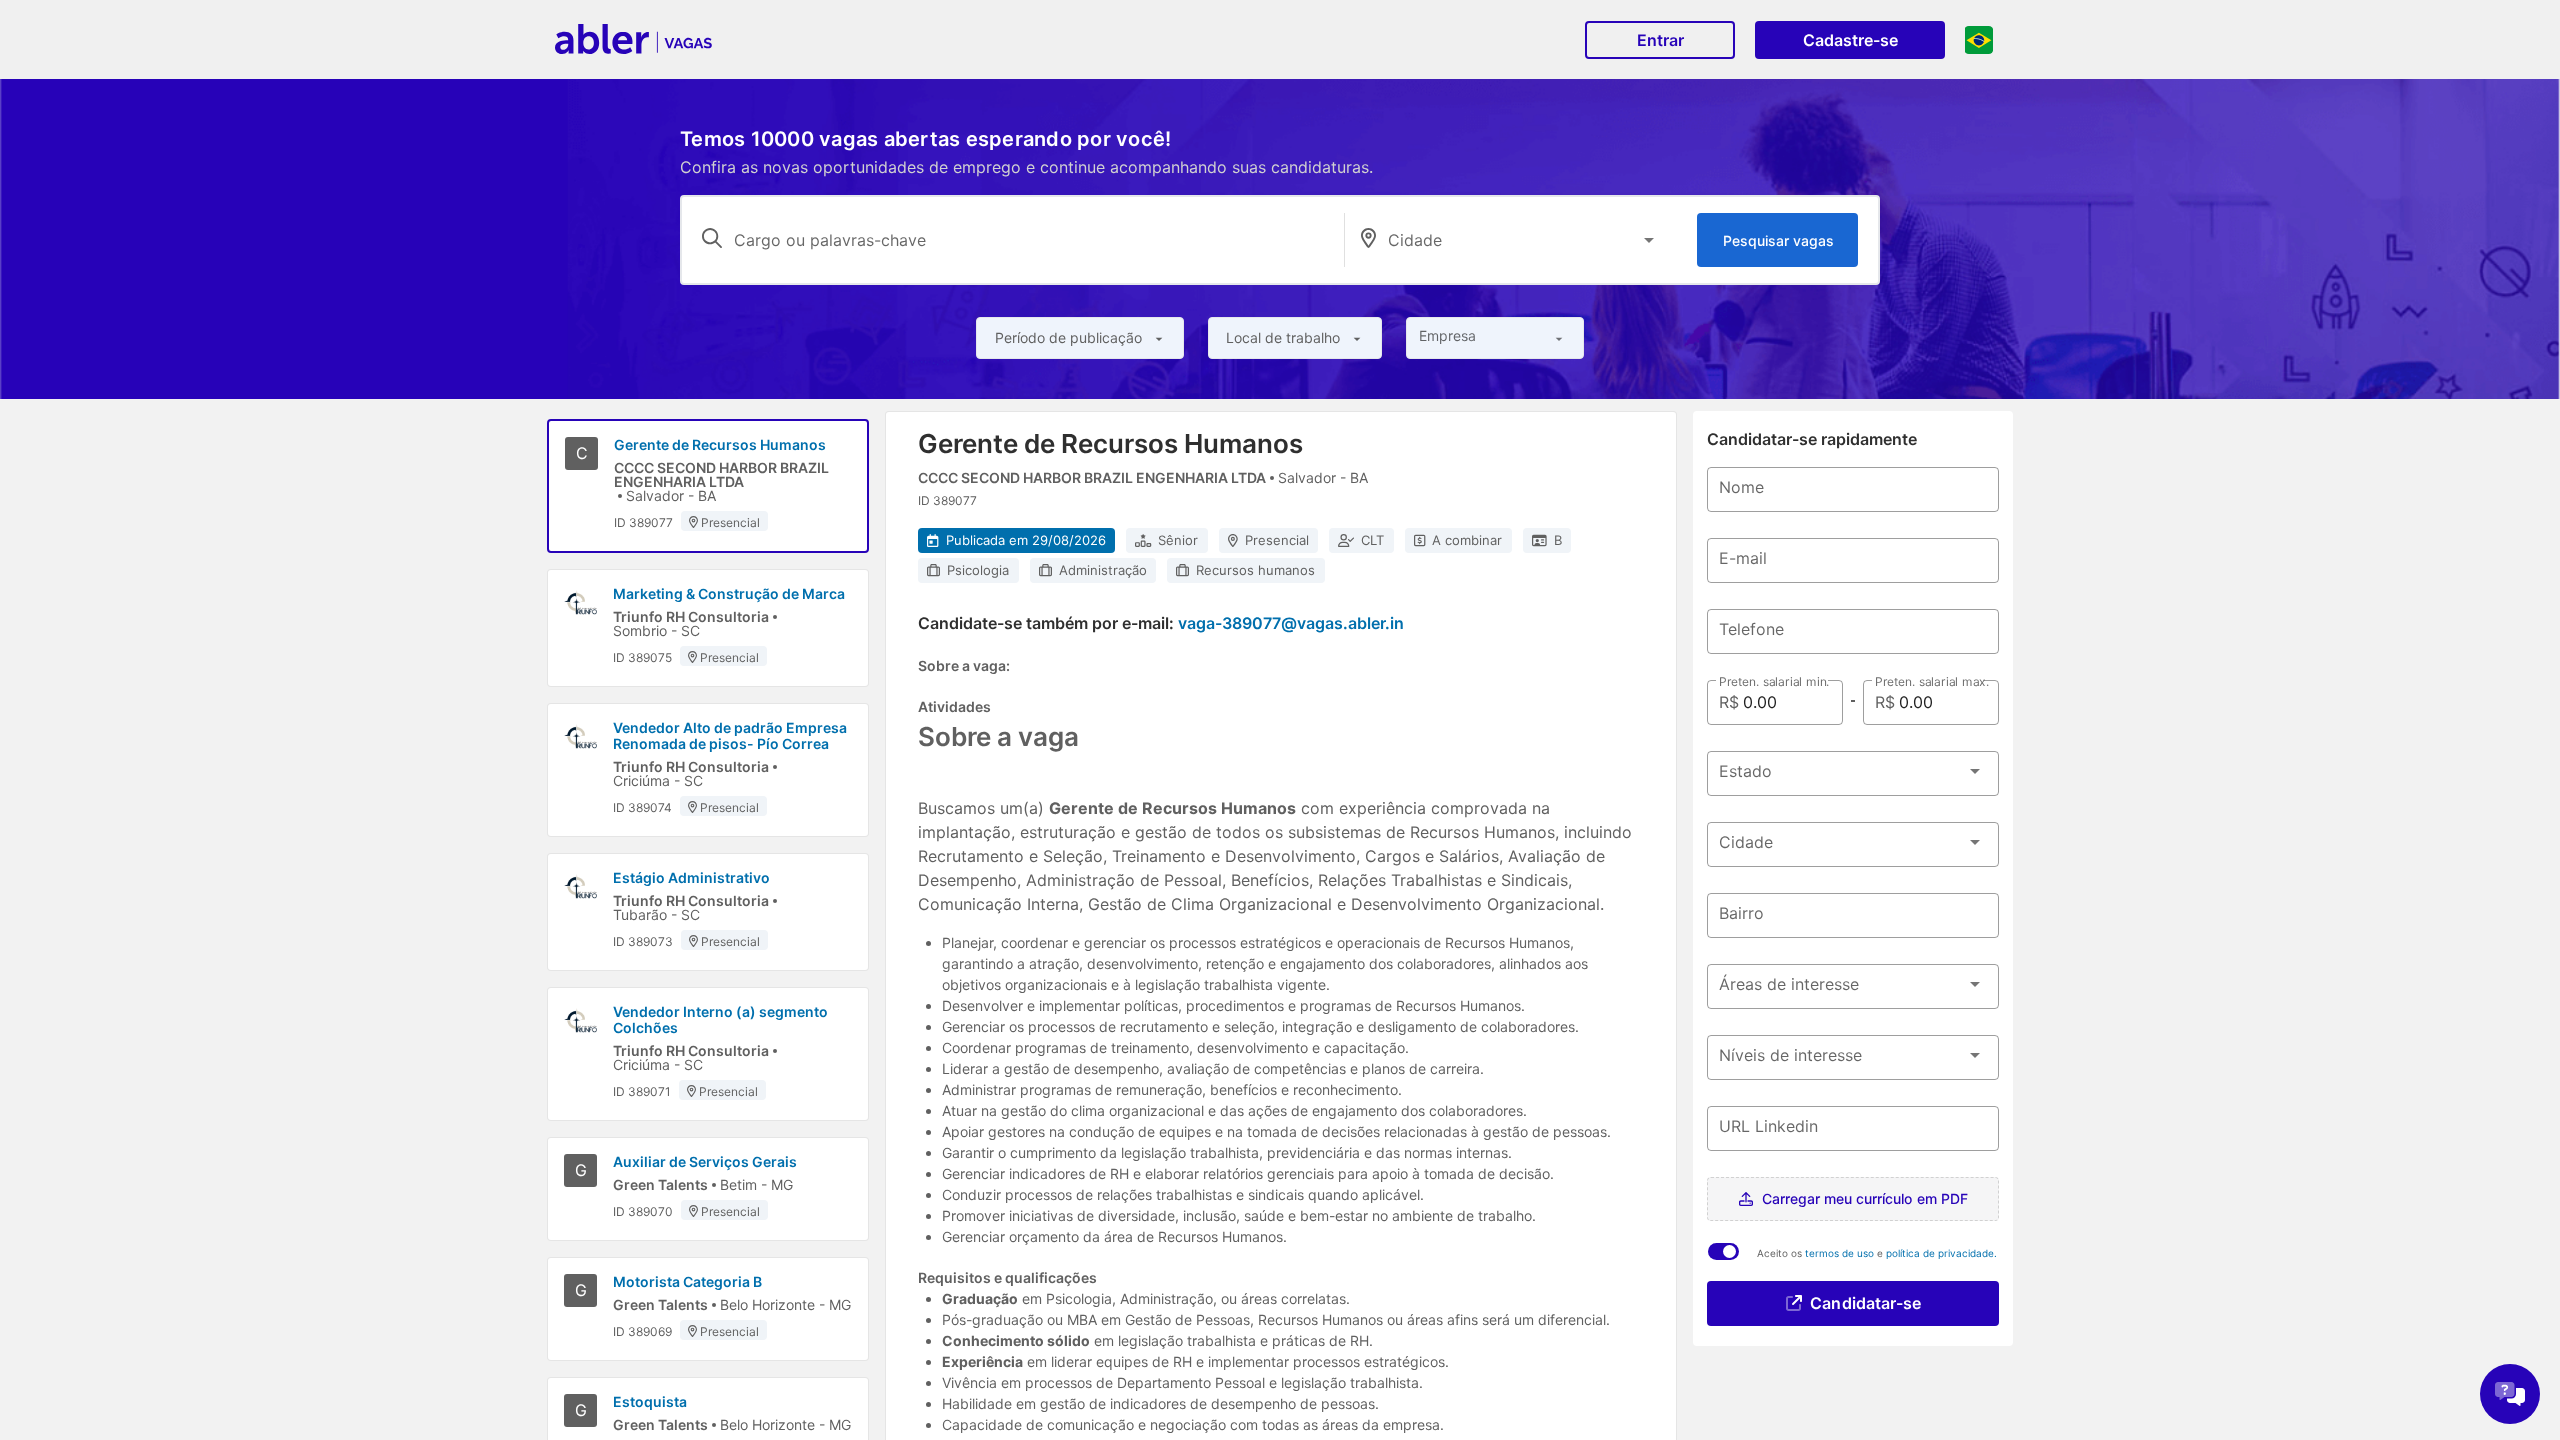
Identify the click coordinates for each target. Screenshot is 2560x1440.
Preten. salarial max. (1932, 681)
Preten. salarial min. (1774, 681)
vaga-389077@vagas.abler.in (1291, 623)
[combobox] (1525, 240)
